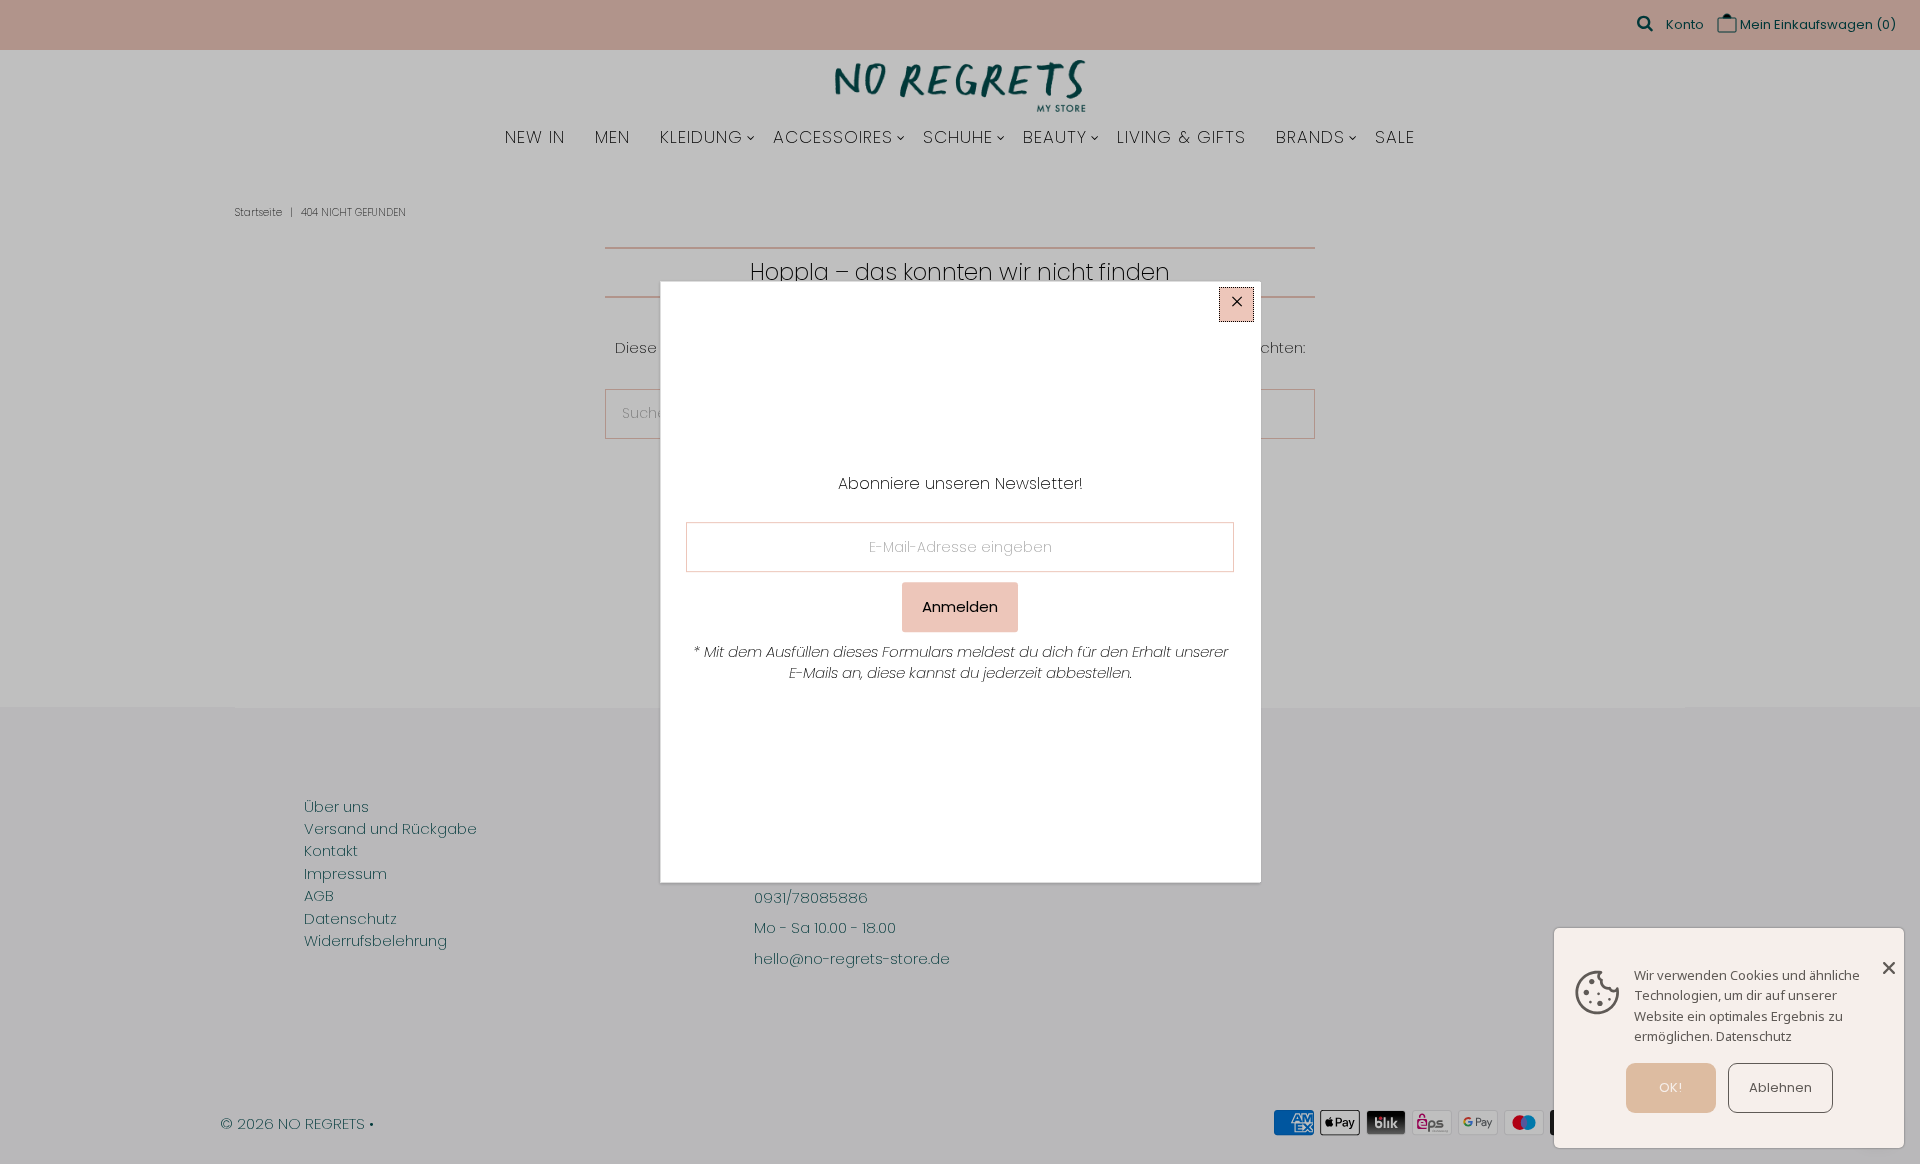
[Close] (1889, 958)
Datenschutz (1754, 1036)
